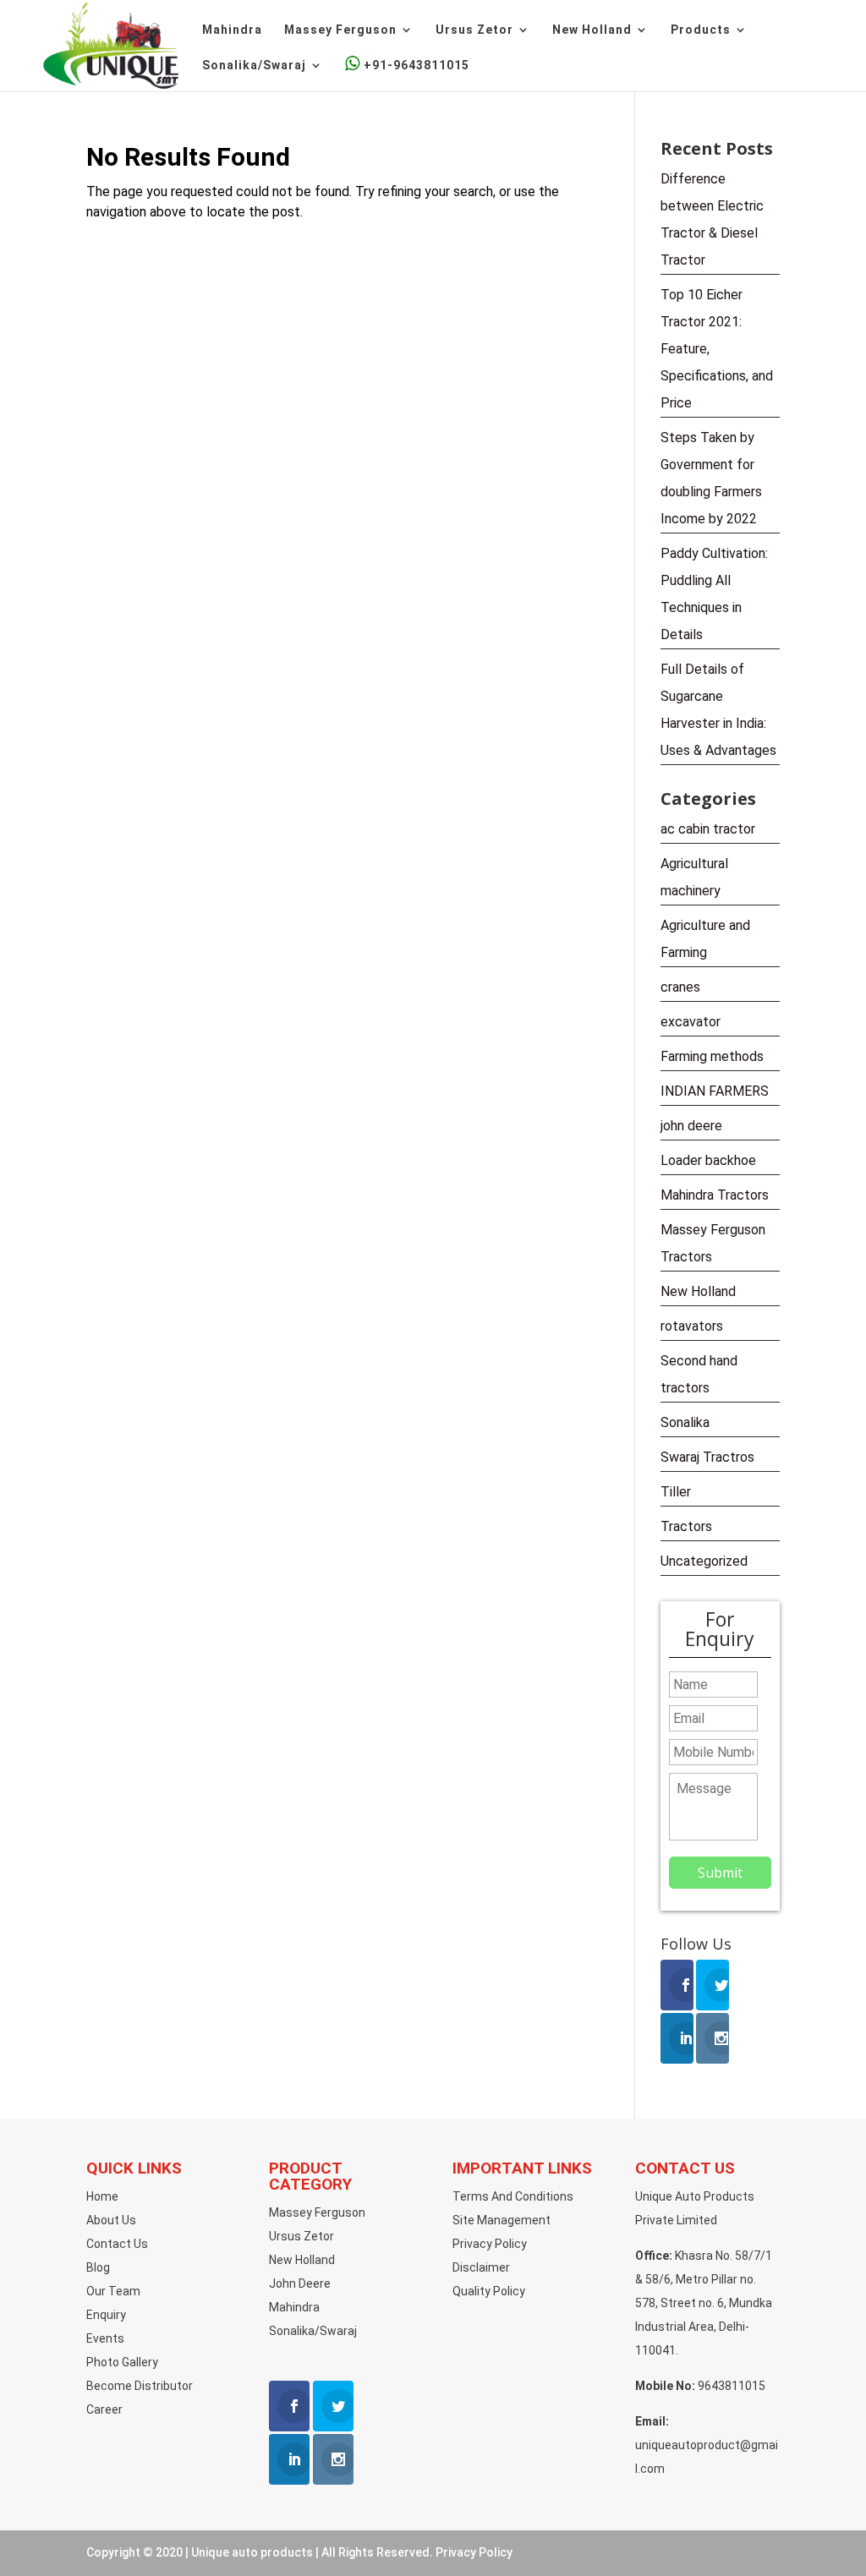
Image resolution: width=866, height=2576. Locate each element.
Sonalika (685, 1422)
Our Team (113, 2291)
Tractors (686, 1526)
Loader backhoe (708, 1160)
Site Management (502, 2220)
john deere (691, 1126)
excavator (691, 1022)
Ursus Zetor (474, 30)
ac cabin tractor (708, 829)
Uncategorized (704, 1561)
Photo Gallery (122, 2362)
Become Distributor (140, 2386)
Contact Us (117, 2244)
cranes (680, 987)
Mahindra (232, 30)
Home (102, 2196)
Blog (98, 2267)
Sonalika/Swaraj (254, 66)
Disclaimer (481, 2267)
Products (701, 30)
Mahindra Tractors (715, 1195)
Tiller (676, 1492)
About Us (111, 2220)
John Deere (300, 2283)
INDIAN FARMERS (715, 1091)
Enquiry (106, 2315)
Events (105, 2338)
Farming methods (712, 1056)
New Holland (592, 30)
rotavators (692, 1326)
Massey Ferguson (340, 30)
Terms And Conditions (513, 2196)
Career (104, 2409)
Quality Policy (489, 2291)
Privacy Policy (490, 2244)
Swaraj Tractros (707, 1457)
